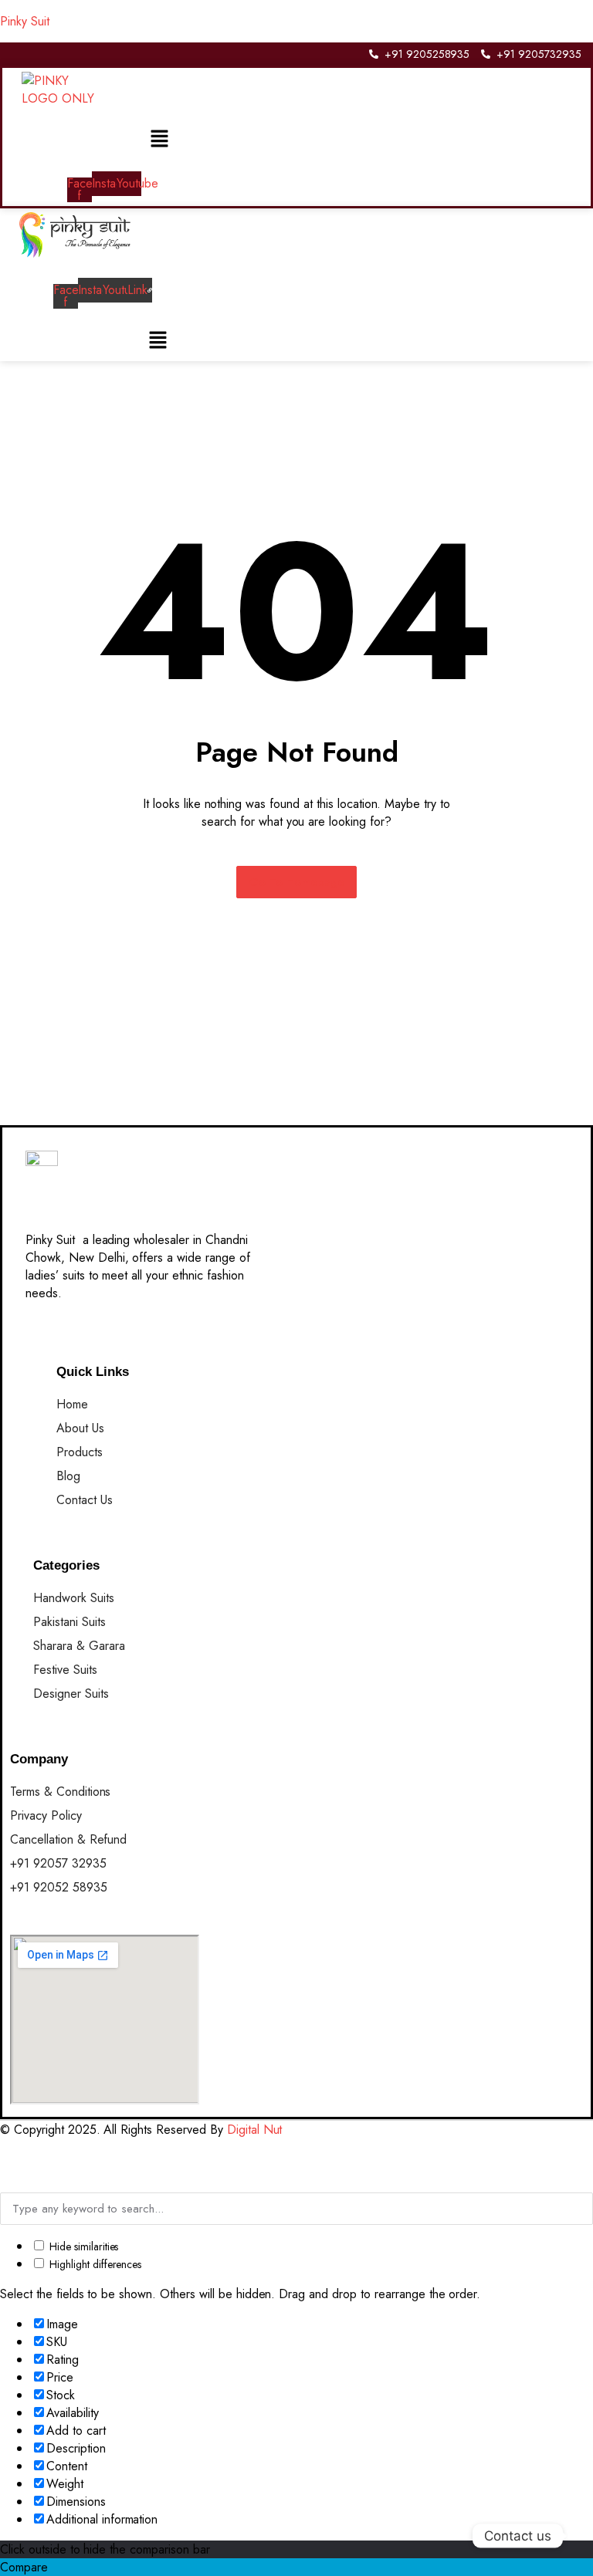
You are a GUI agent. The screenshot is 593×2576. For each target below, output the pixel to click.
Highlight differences (94, 2264)
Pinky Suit (25, 21)
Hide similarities (82, 2246)
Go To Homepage (297, 882)
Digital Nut (255, 2130)
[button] (159, 139)
